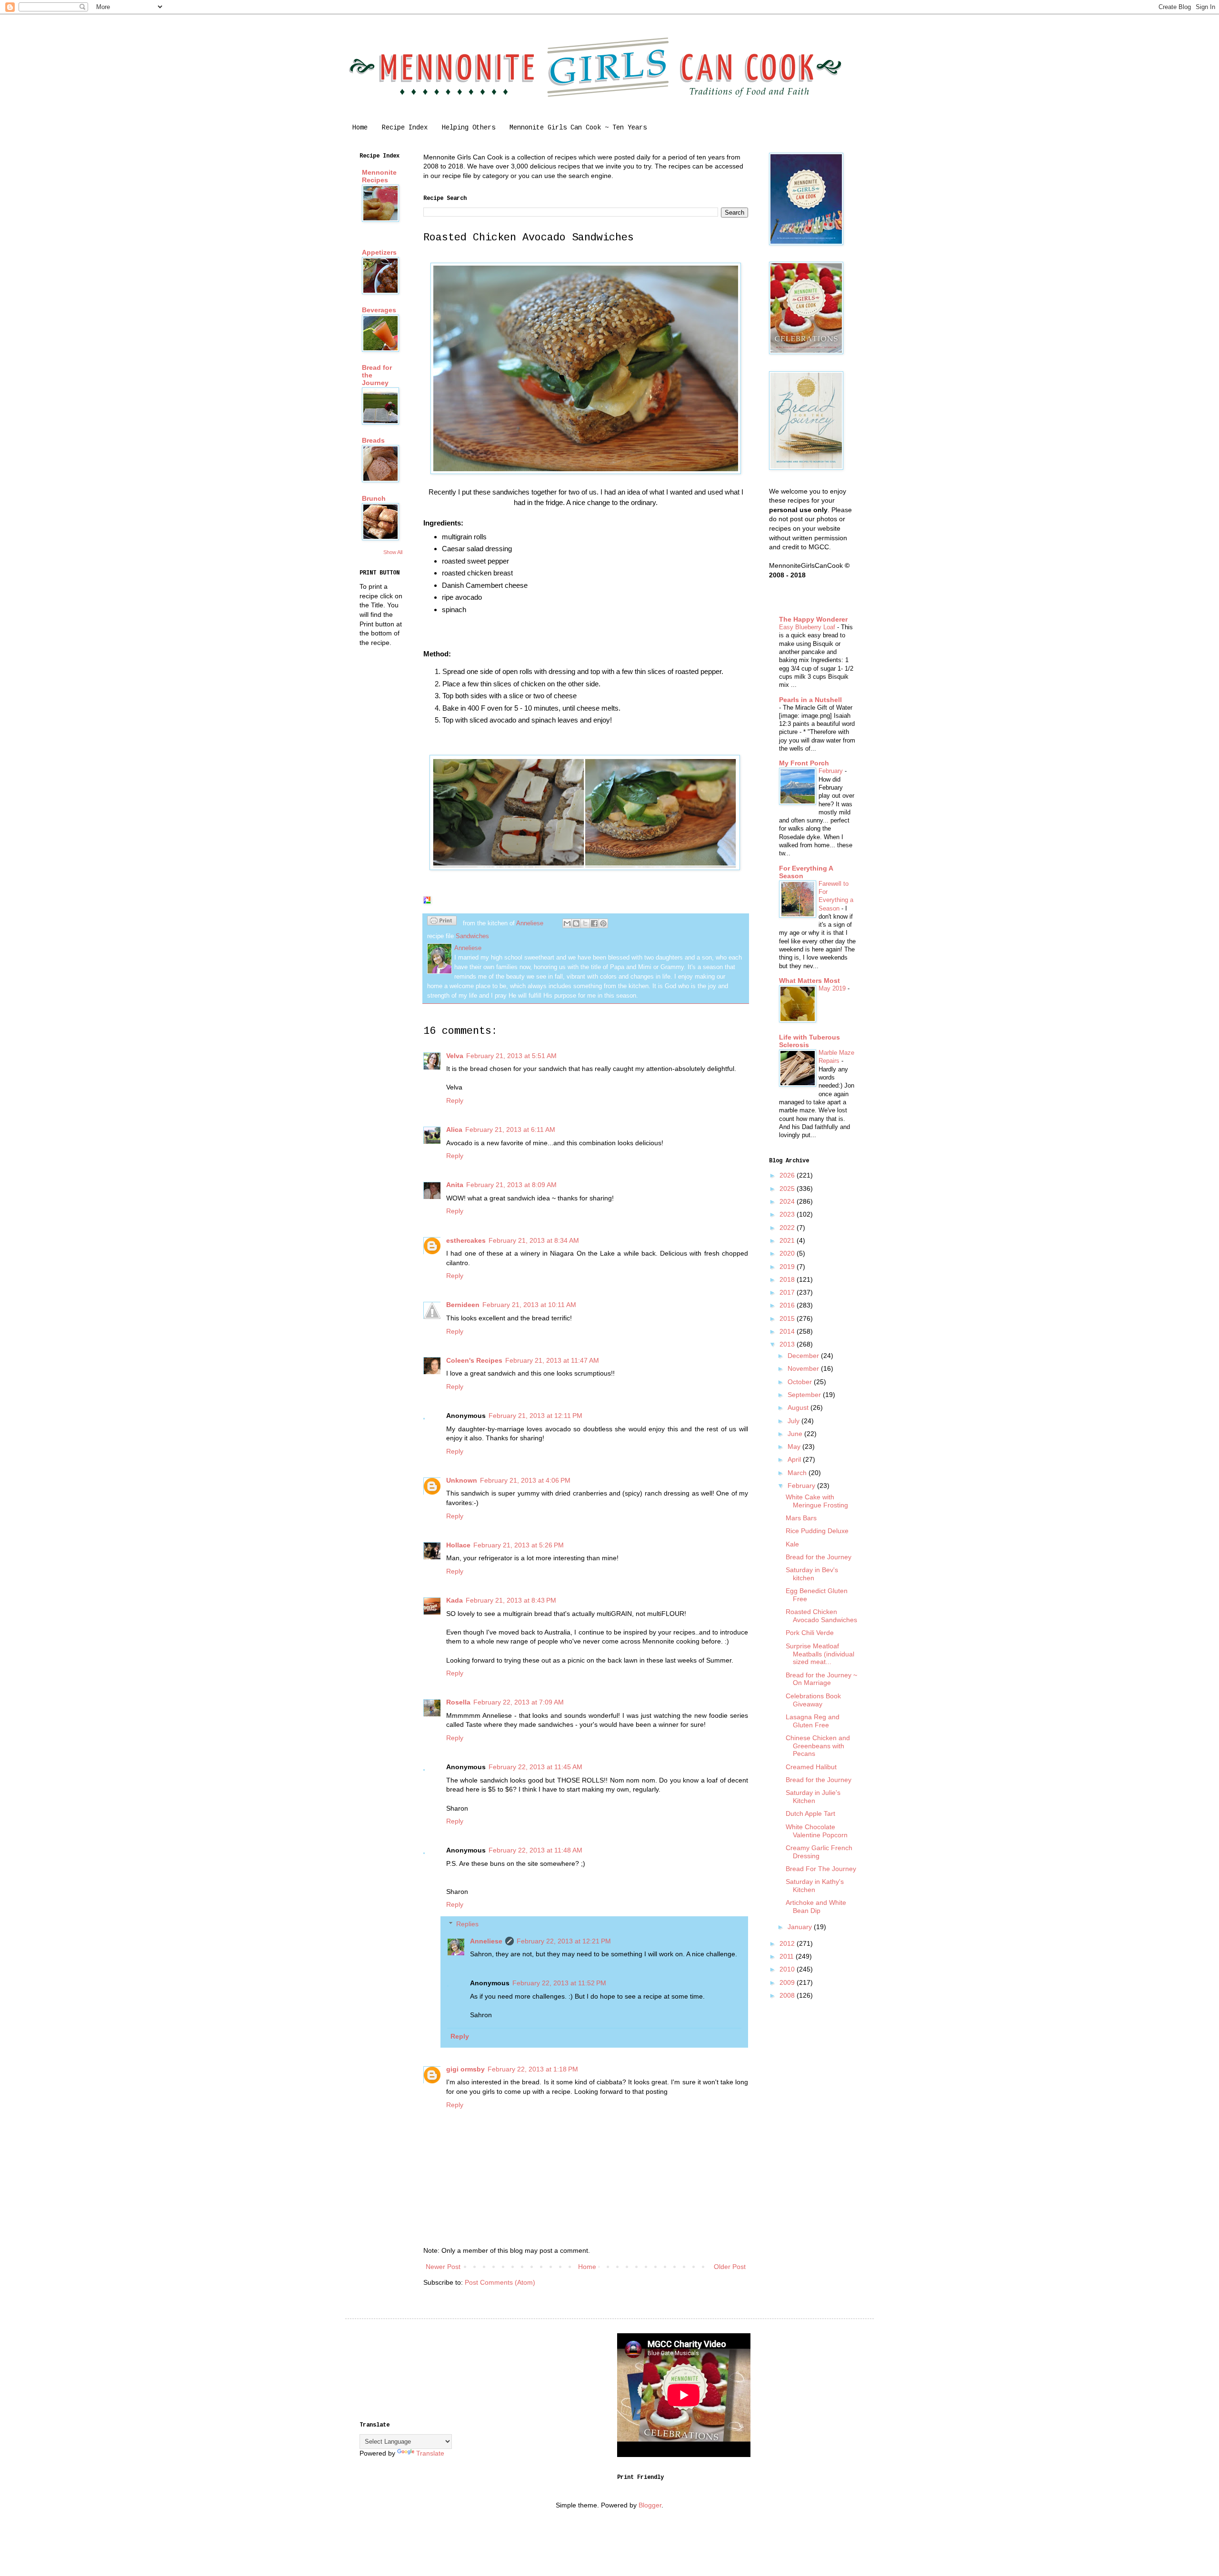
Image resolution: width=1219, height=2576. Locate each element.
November (804, 1368)
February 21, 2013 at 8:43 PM (511, 1600)
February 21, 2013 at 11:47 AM (552, 1360)
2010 (788, 1969)
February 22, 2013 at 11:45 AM (535, 1767)
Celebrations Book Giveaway (813, 1700)
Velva (455, 1056)
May (795, 1447)
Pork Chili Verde (810, 1633)
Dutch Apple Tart (810, 1813)
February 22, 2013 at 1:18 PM (533, 2069)
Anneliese (486, 1941)
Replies (467, 1924)
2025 (788, 1189)
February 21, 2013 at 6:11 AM (510, 1129)
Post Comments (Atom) (500, 2282)
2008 (788, 1995)
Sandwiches (472, 936)
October (801, 1382)
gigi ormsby (465, 2069)
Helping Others (469, 128)
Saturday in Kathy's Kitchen (815, 1886)
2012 (788, 1943)
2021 (788, 1240)
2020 (788, 1253)
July (794, 1421)
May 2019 (833, 988)
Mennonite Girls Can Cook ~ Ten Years (578, 128)
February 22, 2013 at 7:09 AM (519, 1702)
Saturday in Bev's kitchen (812, 1574)
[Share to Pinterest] (603, 923)
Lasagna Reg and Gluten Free (813, 1721)
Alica (454, 1129)
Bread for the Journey (819, 1557)
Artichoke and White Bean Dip (816, 1907)
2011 (788, 1956)
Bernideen (463, 1305)
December (804, 1356)
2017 (788, 1292)
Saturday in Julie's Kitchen (813, 1797)
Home (360, 128)
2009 (788, 1982)
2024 (788, 1201)
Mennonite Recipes (379, 176)
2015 (788, 1318)
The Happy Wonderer (813, 619)
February (832, 771)
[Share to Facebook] (594, 923)
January (801, 1927)
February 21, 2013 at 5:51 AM (511, 1056)
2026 (788, 1175)
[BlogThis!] (576, 923)
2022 (788, 1228)
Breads (373, 440)
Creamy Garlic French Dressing (819, 1852)
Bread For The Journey (821, 1869)
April (795, 1459)
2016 (788, 1305)
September (805, 1395)
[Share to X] (585, 923)
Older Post (730, 2267)
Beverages (379, 310)
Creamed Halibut (811, 1767)
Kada (455, 1600)
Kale (792, 1544)
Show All (393, 552)
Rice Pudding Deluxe (817, 1531)
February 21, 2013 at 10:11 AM (529, 1305)
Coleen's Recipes (474, 1360)
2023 (788, 1214)
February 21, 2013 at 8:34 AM (534, 1240)
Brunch (374, 498)
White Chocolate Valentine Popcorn (817, 1831)
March (798, 1473)
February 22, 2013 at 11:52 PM (559, 1983)
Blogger (650, 2505)
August (799, 1407)
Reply (455, 1100)
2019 (788, 1267)
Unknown (462, 1480)
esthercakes (466, 1240)
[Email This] (567, 923)
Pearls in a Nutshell (810, 700)
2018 (788, 1279)
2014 (788, 1331)
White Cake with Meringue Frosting (817, 1501)
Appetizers (379, 252)
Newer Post (443, 2267)
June (796, 1434)
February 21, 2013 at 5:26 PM (519, 1545)
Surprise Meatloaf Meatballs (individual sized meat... (820, 1654)
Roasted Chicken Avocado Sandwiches (821, 1616)
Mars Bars (801, 1518)
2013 (788, 1344)
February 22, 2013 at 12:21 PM (564, 1941)
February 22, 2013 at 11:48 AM (535, 1850)
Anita (455, 1185)
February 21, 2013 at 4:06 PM (525, 1480)
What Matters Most (809, 981)
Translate (430, 2453)
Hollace (458, 1545)
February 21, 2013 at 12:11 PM (535, 1416)
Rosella (458, 1702)
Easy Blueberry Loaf (808, 627)
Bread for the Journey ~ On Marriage (821, 1679)
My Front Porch (804, 763)
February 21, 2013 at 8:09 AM (511, 1185)
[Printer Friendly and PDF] (442, 922)
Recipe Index (405, 128)
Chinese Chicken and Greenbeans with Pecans (818, 1746)
